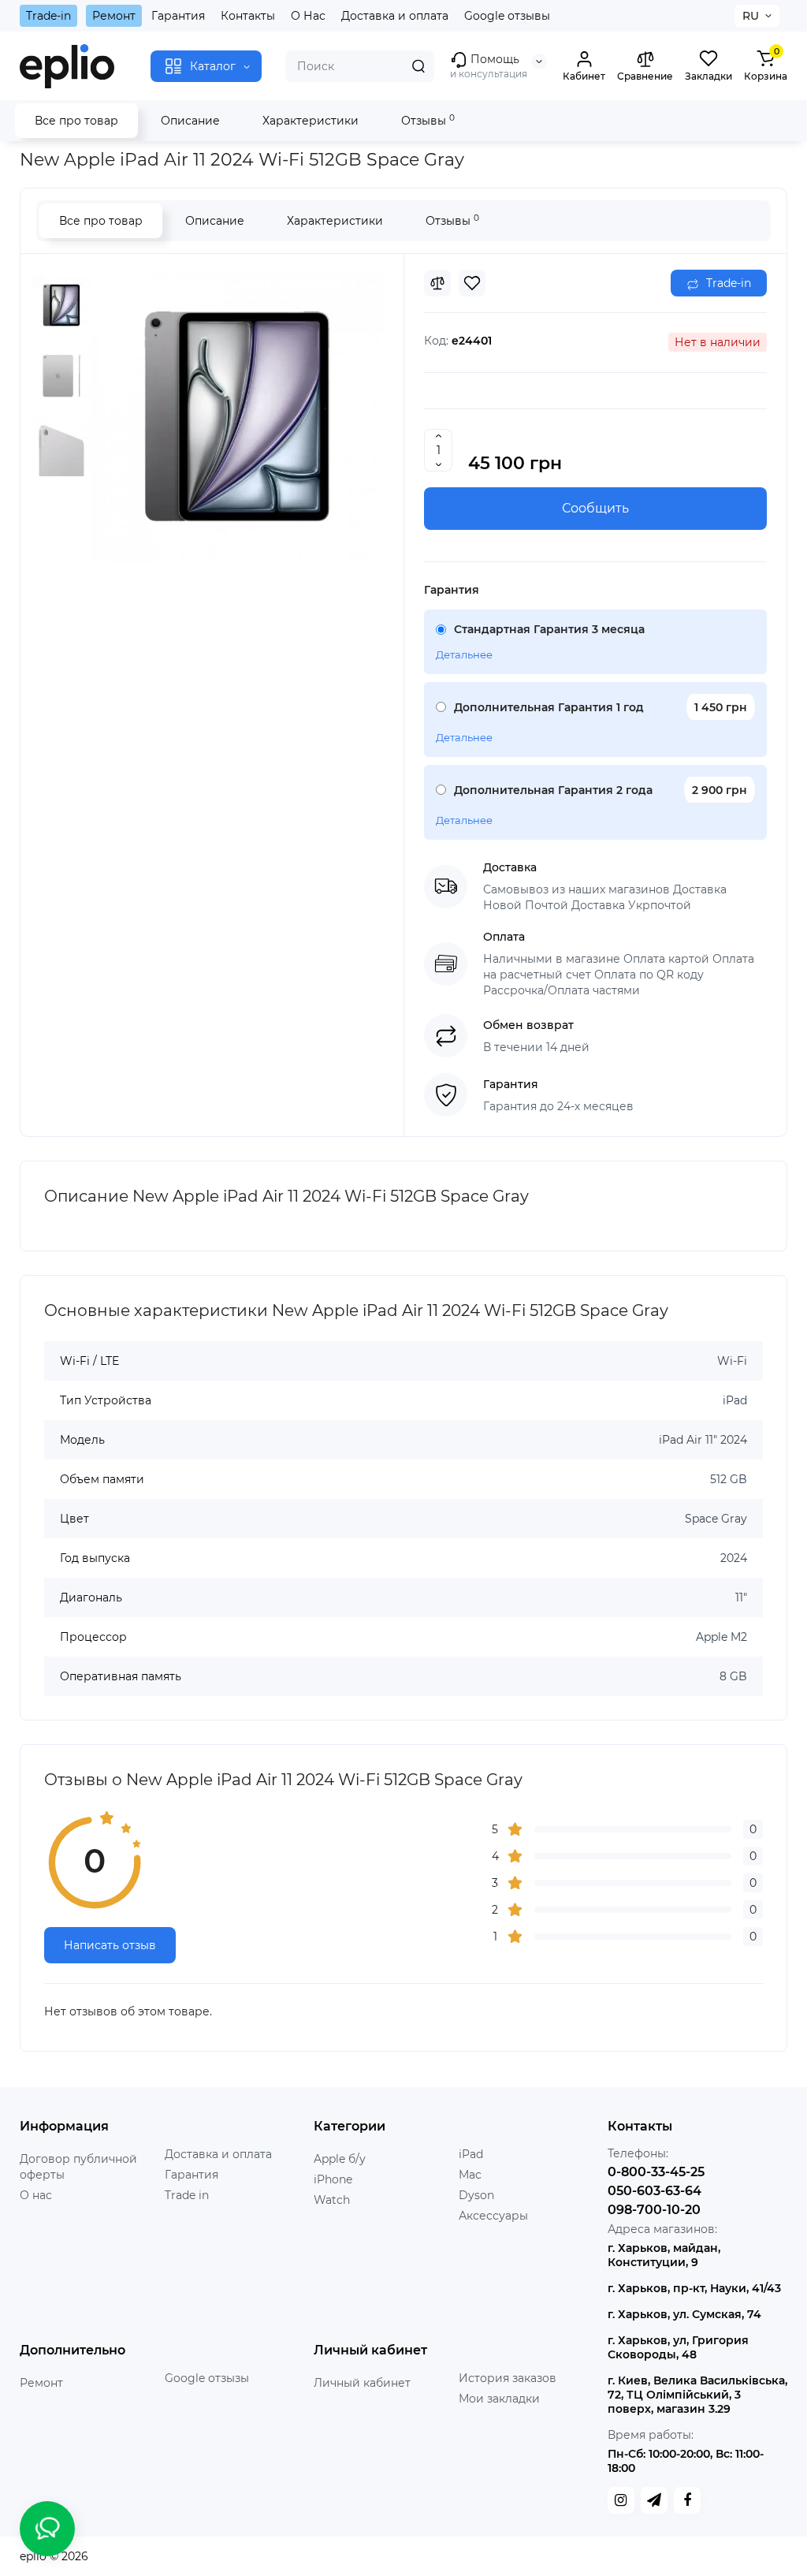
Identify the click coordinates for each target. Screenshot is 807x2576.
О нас (36, 2195)
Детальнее (464, 654)
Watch (332, 2200)
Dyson (476, 2195)
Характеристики (311, 121)
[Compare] (437, 283)
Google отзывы (507, 16)
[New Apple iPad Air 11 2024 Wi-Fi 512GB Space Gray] (237, 416)
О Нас (308, 16)
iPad (471, 2154)
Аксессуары (493, 2216)
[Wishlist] (472, 283)
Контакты (248, 16)
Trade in (187, 2195)
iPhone (333, 2179)
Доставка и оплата (395, 16)
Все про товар (76, 121)
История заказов (508, 2378)
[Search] (418, 66)
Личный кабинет (362, 2383)
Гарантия (178, 16)
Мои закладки (499, 2399)
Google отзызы (207, 2378)
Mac (470, 2175)
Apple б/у (340, 2159)
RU (751, 16)
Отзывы (428, 120)
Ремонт (114, 16)
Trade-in (48, 16)
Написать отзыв (110, 1945)
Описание (190, 121)
